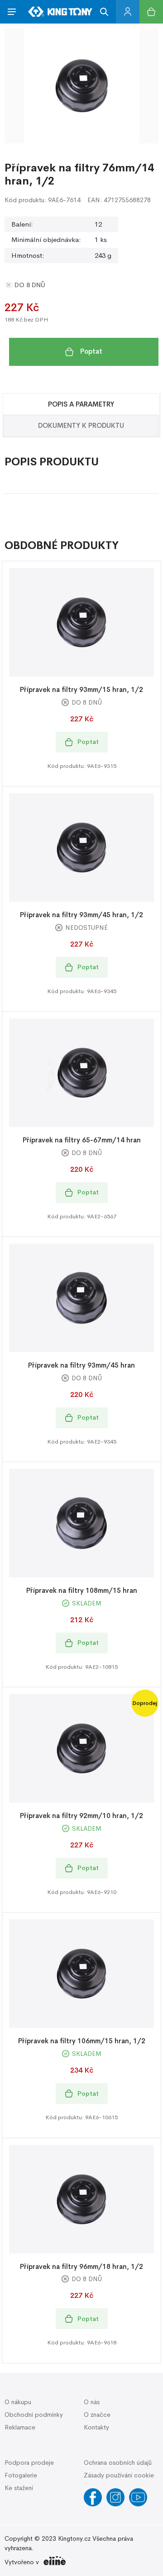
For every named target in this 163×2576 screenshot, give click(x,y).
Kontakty (96, 2427)
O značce (97, 2415)
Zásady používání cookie (119, 2475)
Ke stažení (19, 2488)
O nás (92, 2402)
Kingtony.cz (74, 2538)
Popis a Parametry (81, 404)
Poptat (91, 351)
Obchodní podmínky (34, 2415)
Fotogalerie (21, 2475)
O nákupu (18, 2402)
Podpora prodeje (29, 2462)
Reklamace (20, 2427)
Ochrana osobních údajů (118, 2462)
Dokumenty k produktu (81, 425)
